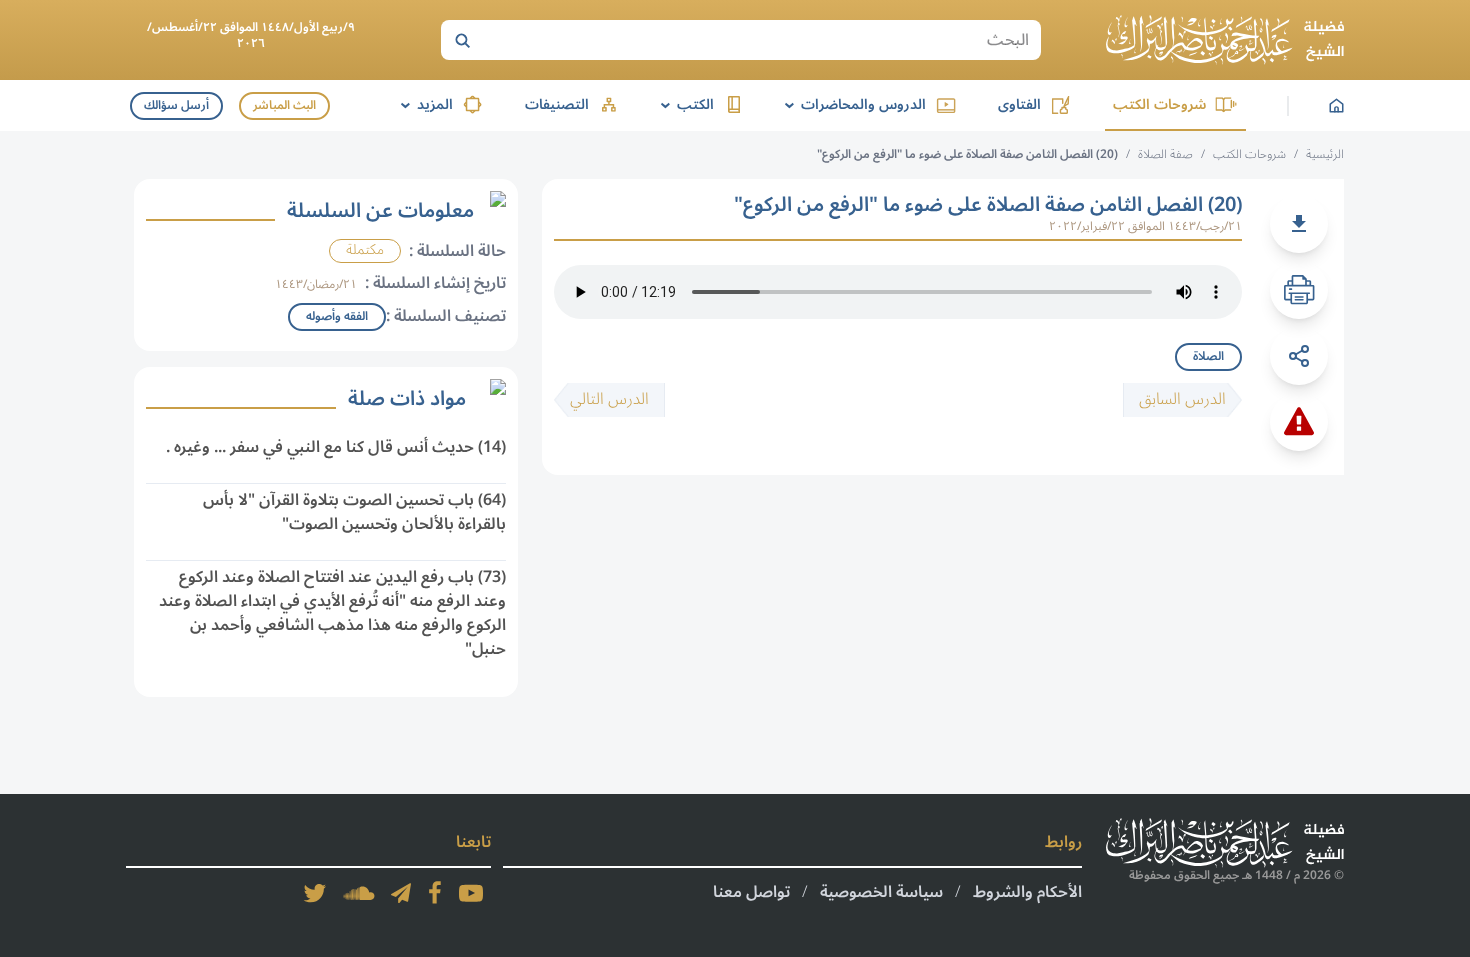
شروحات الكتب (1159, 104)
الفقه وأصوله (337, 316)
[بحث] (462, 40)
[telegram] (401, 893)
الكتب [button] (684, 104)
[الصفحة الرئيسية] (1225, 40)
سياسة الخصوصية (881, 892)
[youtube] (471, 893)
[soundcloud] (359, 893)
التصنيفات (557, 104)
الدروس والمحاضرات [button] (852, 104)
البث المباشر (284, 105)
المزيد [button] (423, 104)
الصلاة (1208, 356)
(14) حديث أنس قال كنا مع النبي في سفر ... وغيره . (336, 447)
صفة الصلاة (1165, 154)
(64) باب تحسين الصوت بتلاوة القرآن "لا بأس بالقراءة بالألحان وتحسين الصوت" (354, 512)
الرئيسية (1325, 154)
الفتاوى (1019, 104)
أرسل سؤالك (176, 105)
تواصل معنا (751, 892)
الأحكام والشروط (1027, 892)
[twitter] (315, 893)
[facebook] (435, 893)
